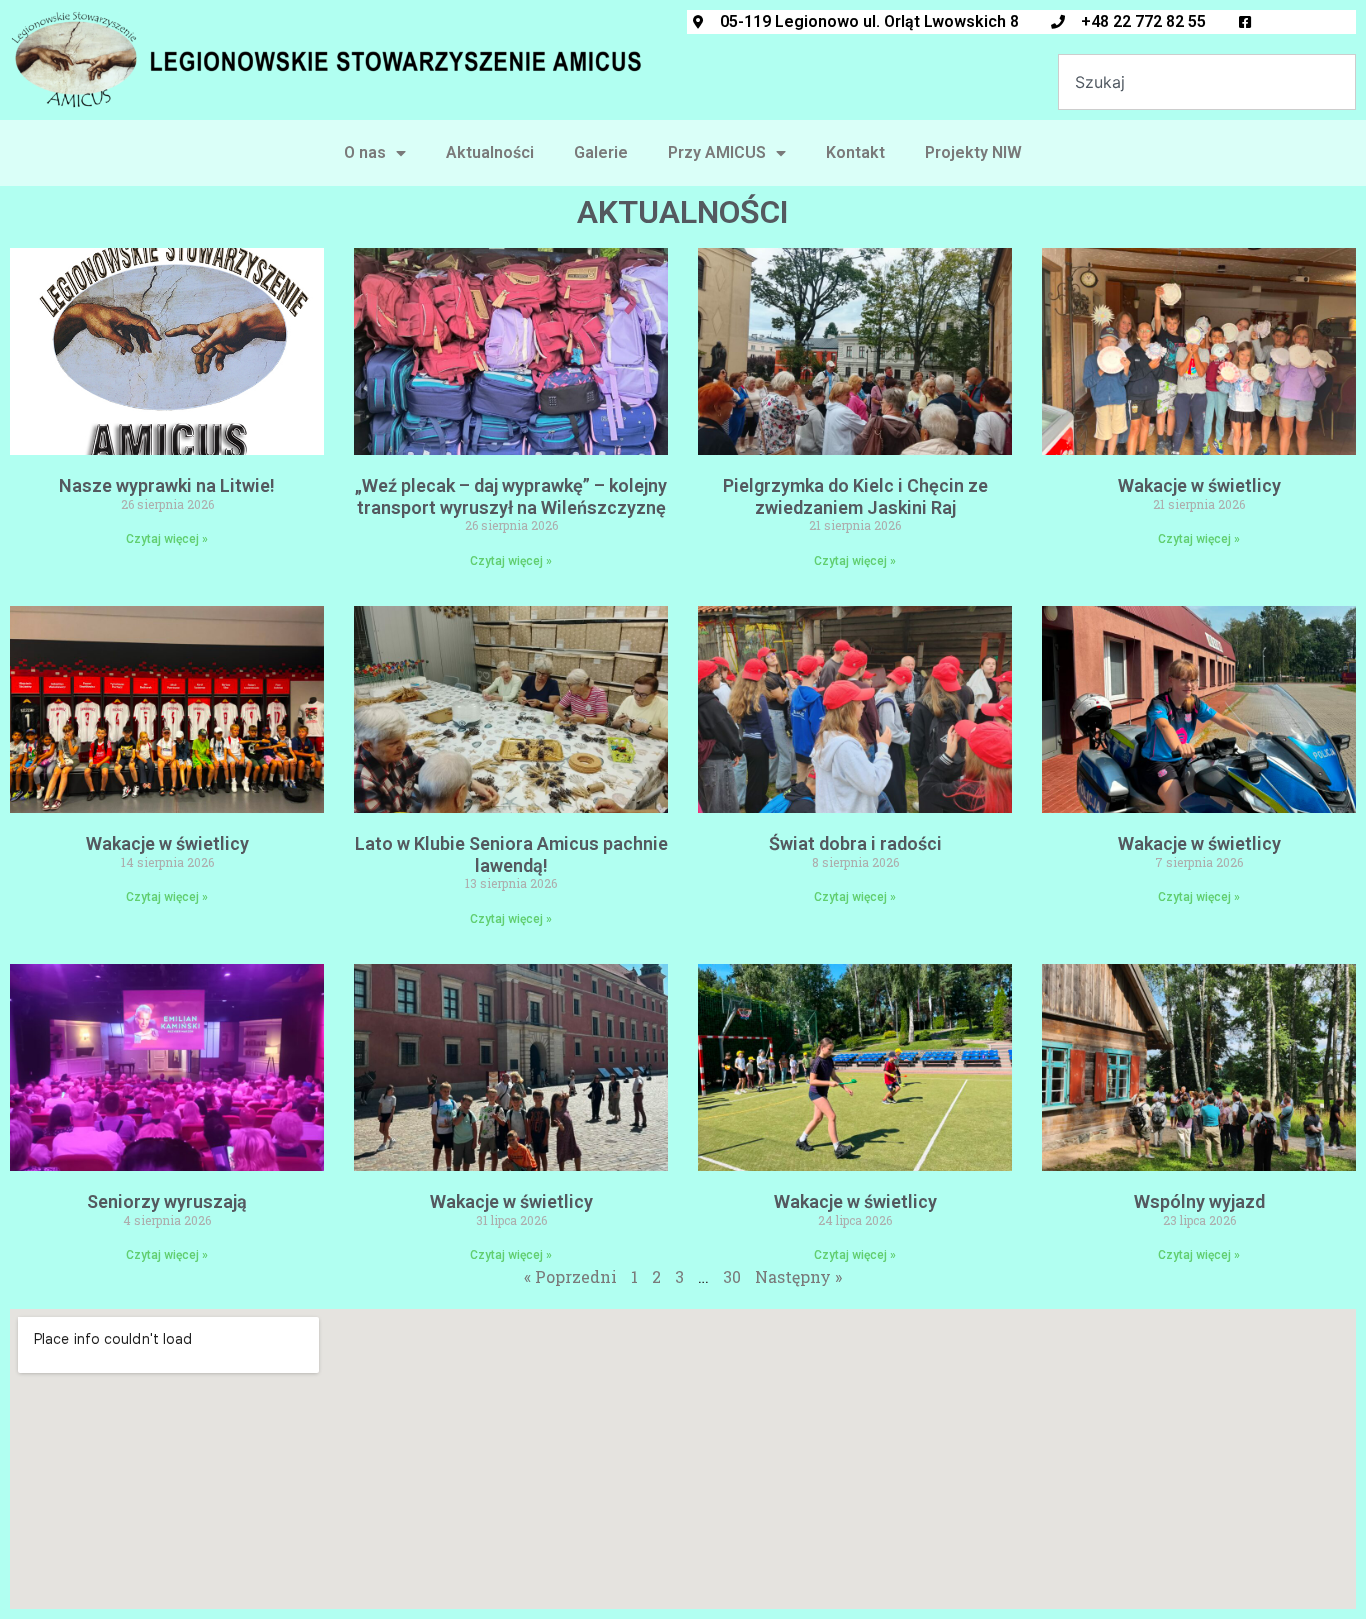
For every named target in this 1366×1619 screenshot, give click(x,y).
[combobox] (1207, 82)
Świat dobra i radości (855, 843)
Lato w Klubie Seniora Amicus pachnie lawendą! (511, 854)
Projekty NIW (973, 152)
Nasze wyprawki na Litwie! (167, 485)
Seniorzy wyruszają (167, 1201)
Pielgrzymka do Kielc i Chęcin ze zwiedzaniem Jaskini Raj (855, 496)
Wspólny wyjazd (1199, 1201)
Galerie (601, 152)
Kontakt (855, 152)
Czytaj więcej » (167, 539)
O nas (365, 152)
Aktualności (490, 152)
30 (732, 1276)
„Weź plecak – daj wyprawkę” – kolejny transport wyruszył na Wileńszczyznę (511, 496)
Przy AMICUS (717, 152)
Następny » (798, 1276)
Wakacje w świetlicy (1199, 485)
